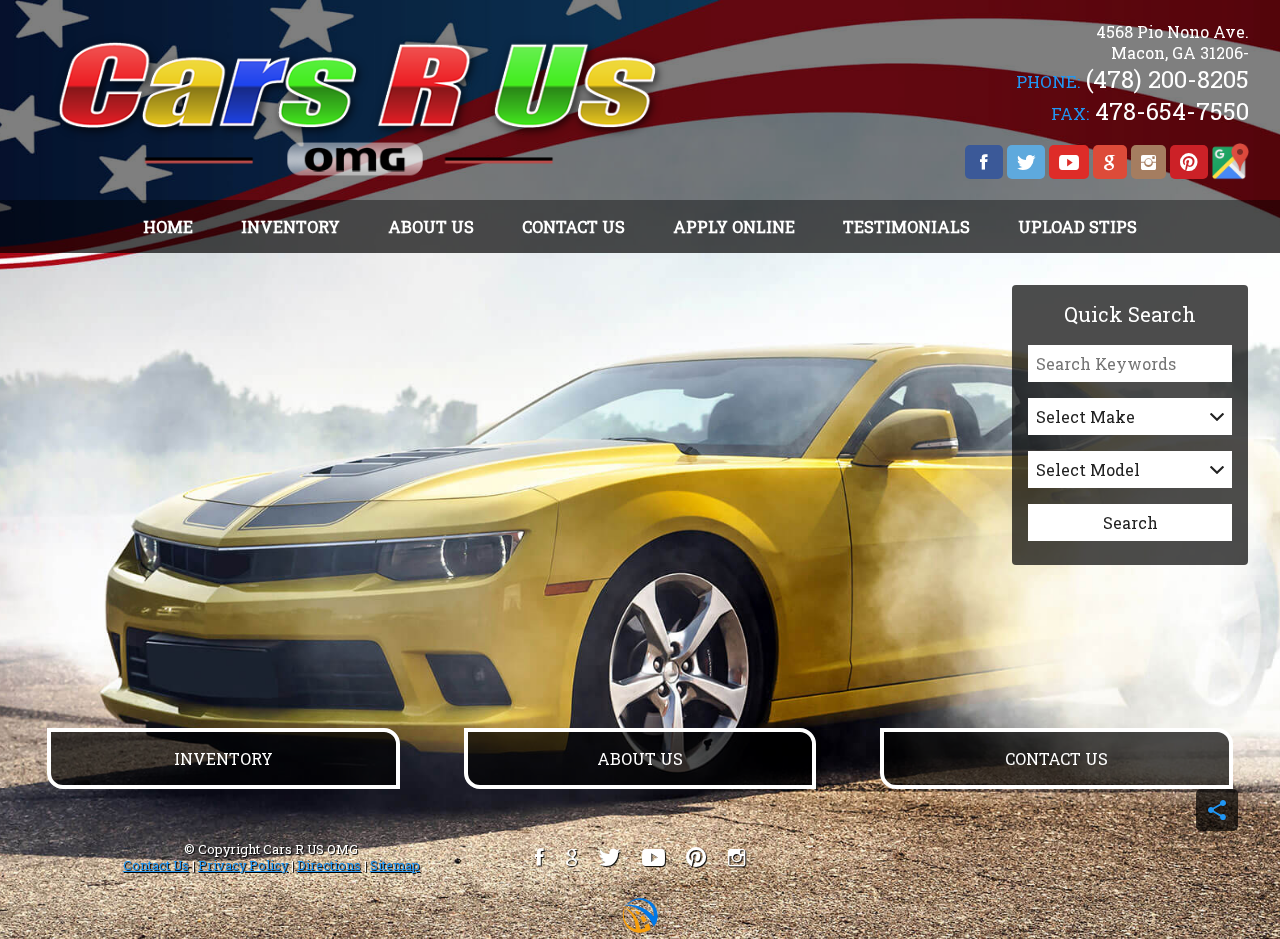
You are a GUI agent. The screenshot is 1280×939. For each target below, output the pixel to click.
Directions (329, 865)
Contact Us (156, 865)
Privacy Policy (243, 865)
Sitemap (395, 865)
